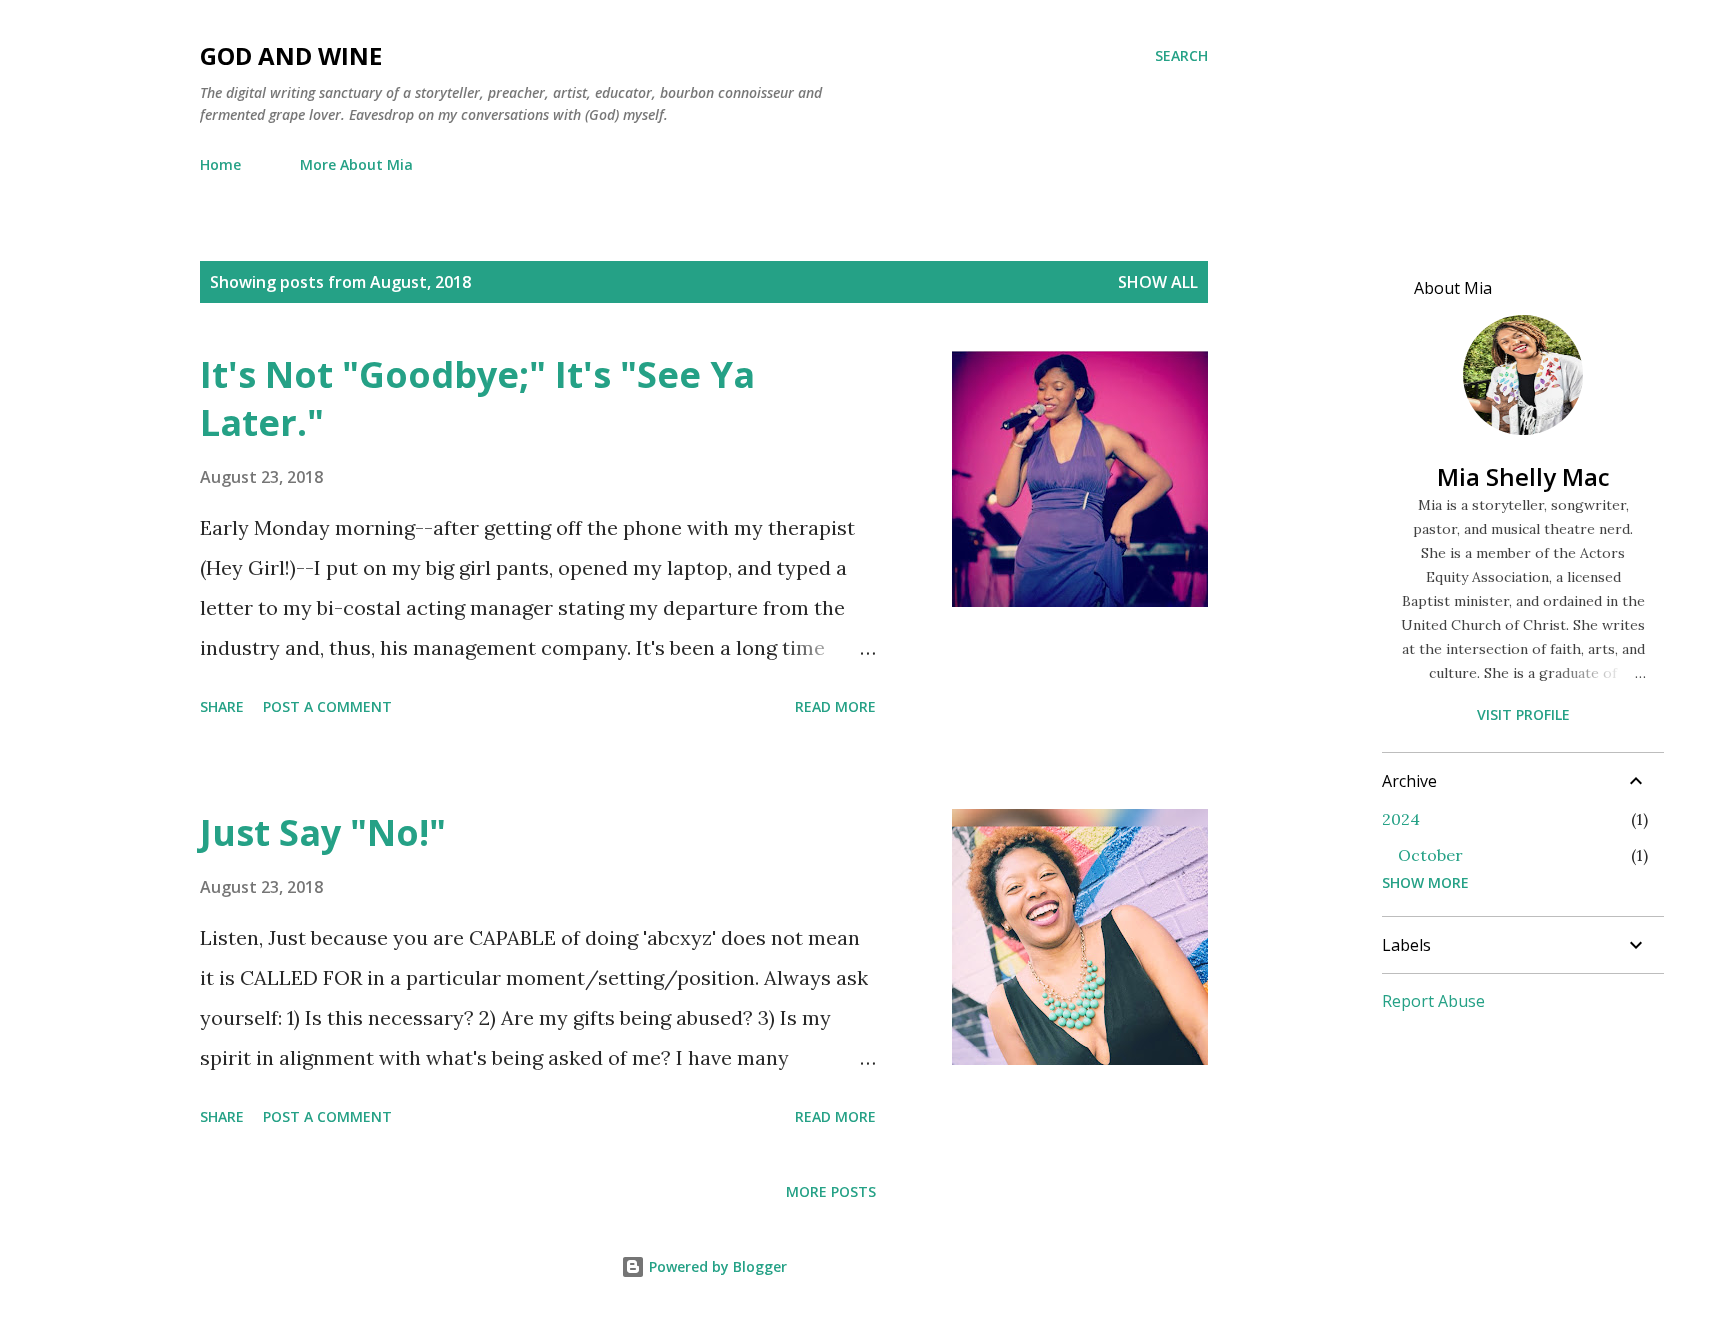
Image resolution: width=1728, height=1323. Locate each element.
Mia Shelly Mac (1523, 476)
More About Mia (356, 164)
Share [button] (222, 706)
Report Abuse (1433, 1001)
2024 (1401, 819)
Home (220, 164)
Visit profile (1523, 714)
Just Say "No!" (323, 832)
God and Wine (291, 55)
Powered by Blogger (716, 1266)
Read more (835, 706)
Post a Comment (327, 706)
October (1430, 855)
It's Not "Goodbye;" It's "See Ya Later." (477, 398)
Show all (1158, 282)
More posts (831, 1191)
